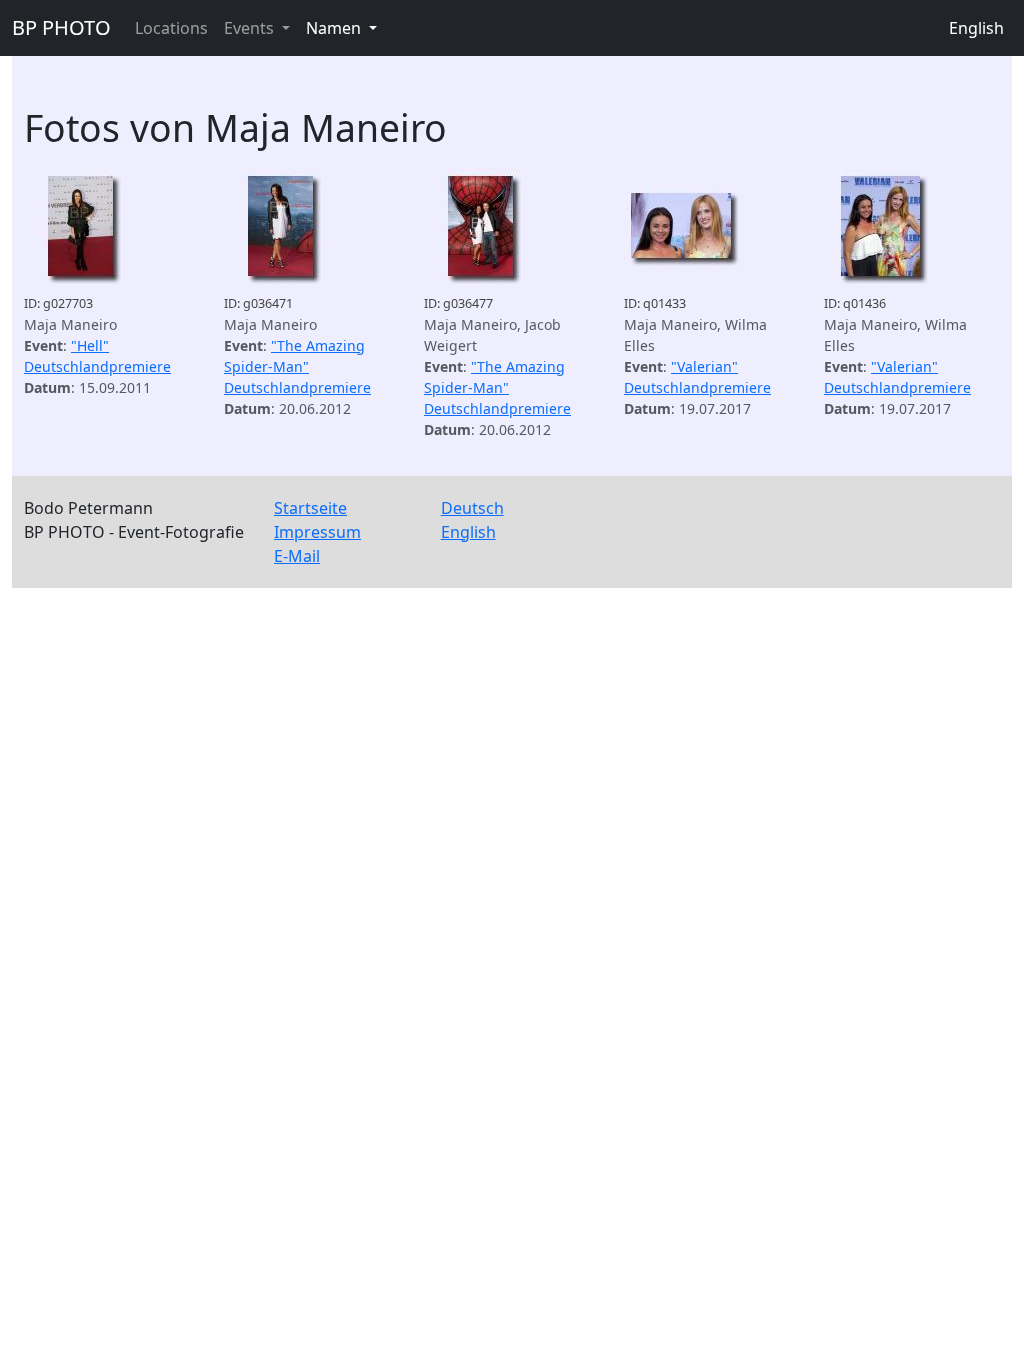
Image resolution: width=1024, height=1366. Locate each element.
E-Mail (297, 556)
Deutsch (472, 508)
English (976, 28)
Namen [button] (335, 28)
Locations (171, 28)
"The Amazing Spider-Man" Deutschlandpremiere (297, 366)
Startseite (310, 508)
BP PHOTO (61, 27)
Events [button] (251, 28)
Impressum (317, 532)
